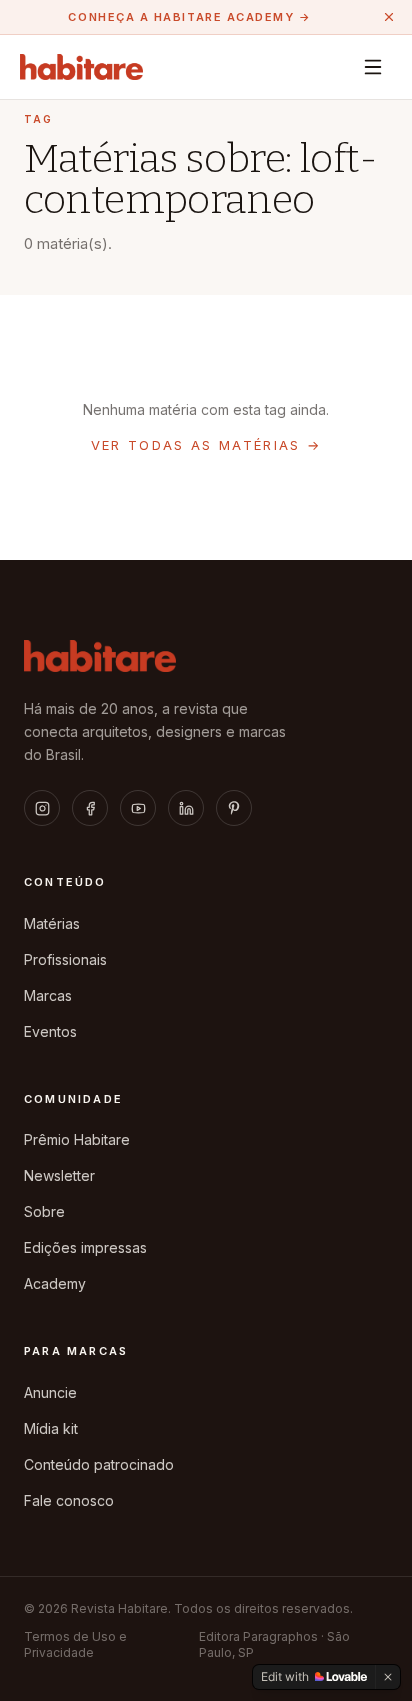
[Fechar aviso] (389, 17)
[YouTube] (138, 808)
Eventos (50, 1031)
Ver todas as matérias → (206, 445)
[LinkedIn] (186, 808)
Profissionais (65, 959)
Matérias (52, 923)
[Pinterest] (234, 808)
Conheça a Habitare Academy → (189, 17)
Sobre (44, 1211)
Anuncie (50, 1392)
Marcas (48, 995)
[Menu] (373, 67)
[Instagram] (42, 808)
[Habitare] (81, 67)
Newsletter (59, 1175)
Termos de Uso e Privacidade (75, 1644)
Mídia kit (51, 1428)
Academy (55, 1283)
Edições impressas (85, 1247)
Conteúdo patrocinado (99, 1464)
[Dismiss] (388, 1677)
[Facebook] (90, 808)
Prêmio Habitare (77, 1139)
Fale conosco (69, 1500)
